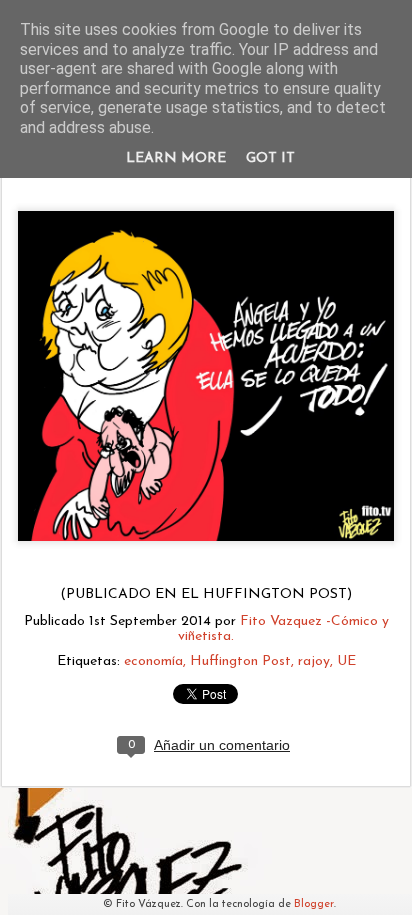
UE (346, 661)
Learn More (176, 158)
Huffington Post (240, 661)
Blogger (314, 904)
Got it (270, 158)
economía (153, 661)
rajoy (314, 661)
